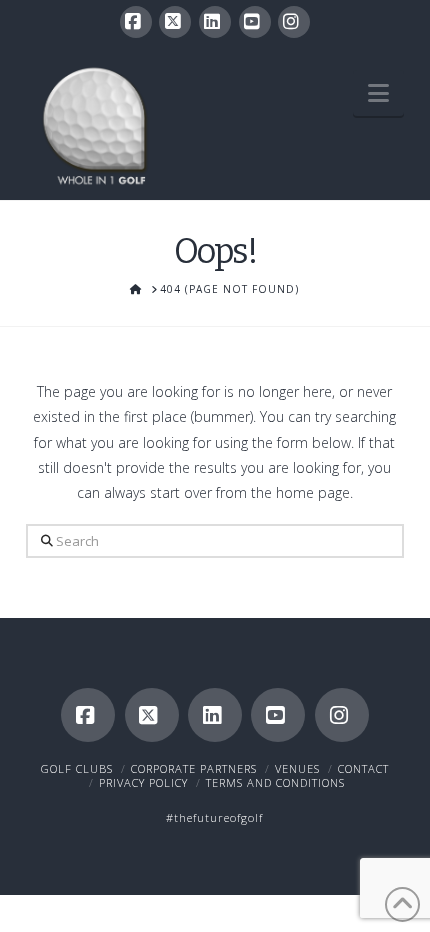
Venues (297, 768)
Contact (363, 768)
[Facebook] (136, 22)
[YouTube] (255, 22)
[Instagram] (294, 22)
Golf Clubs (77, 768)
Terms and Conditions (275, 782)
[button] (378, 93)
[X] (175, 22)
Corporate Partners (194, 768)
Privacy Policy (143, 782)
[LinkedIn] (215, 22)
